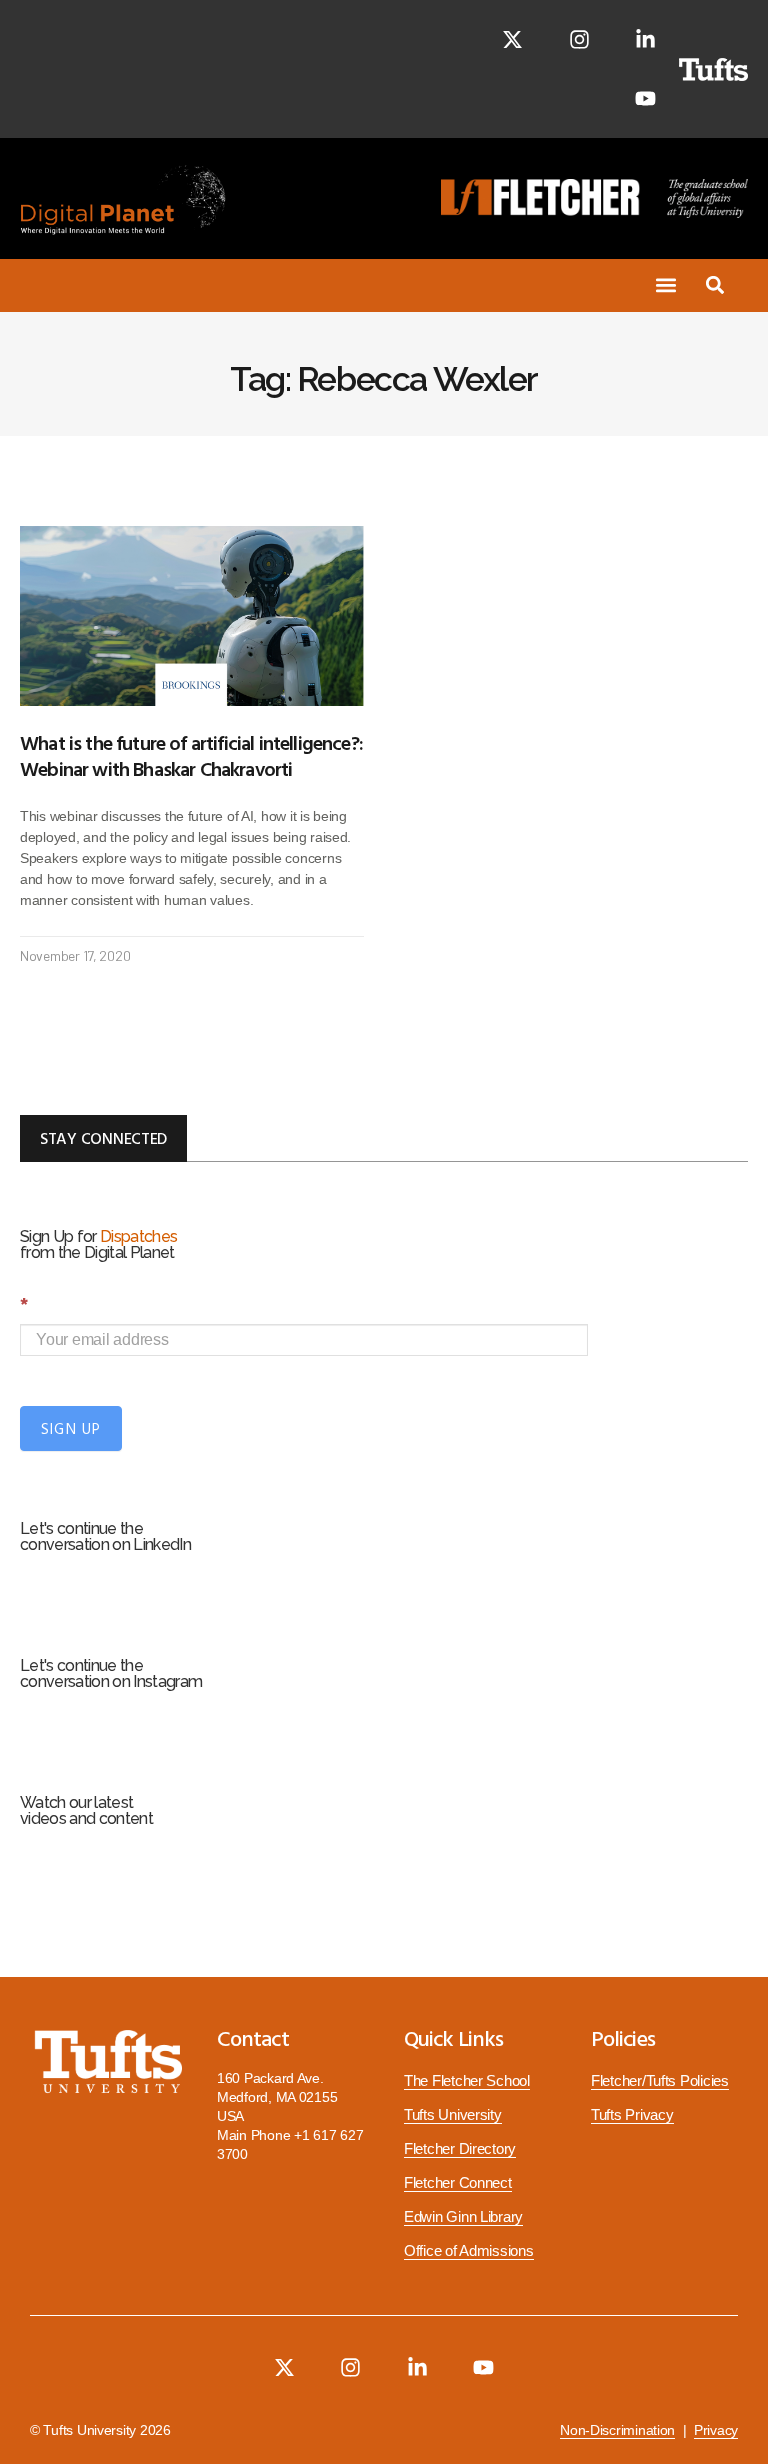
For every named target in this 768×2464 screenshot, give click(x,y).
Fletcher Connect (458, 2183)
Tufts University (453, 2115)
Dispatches (138, 1236)
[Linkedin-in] (645, 39)
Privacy (716, 2430)
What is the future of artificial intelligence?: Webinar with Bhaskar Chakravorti (191, 755)
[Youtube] (645, 98)
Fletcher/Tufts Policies (660, 2081)
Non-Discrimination (617, 2430)
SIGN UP (71, 1428)
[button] (665, 285)
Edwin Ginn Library (463, 2217)
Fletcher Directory (460, 2149)
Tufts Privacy (632, 2115)
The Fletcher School (467, 2081)
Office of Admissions (469, 2251)
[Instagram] (579, 39)
